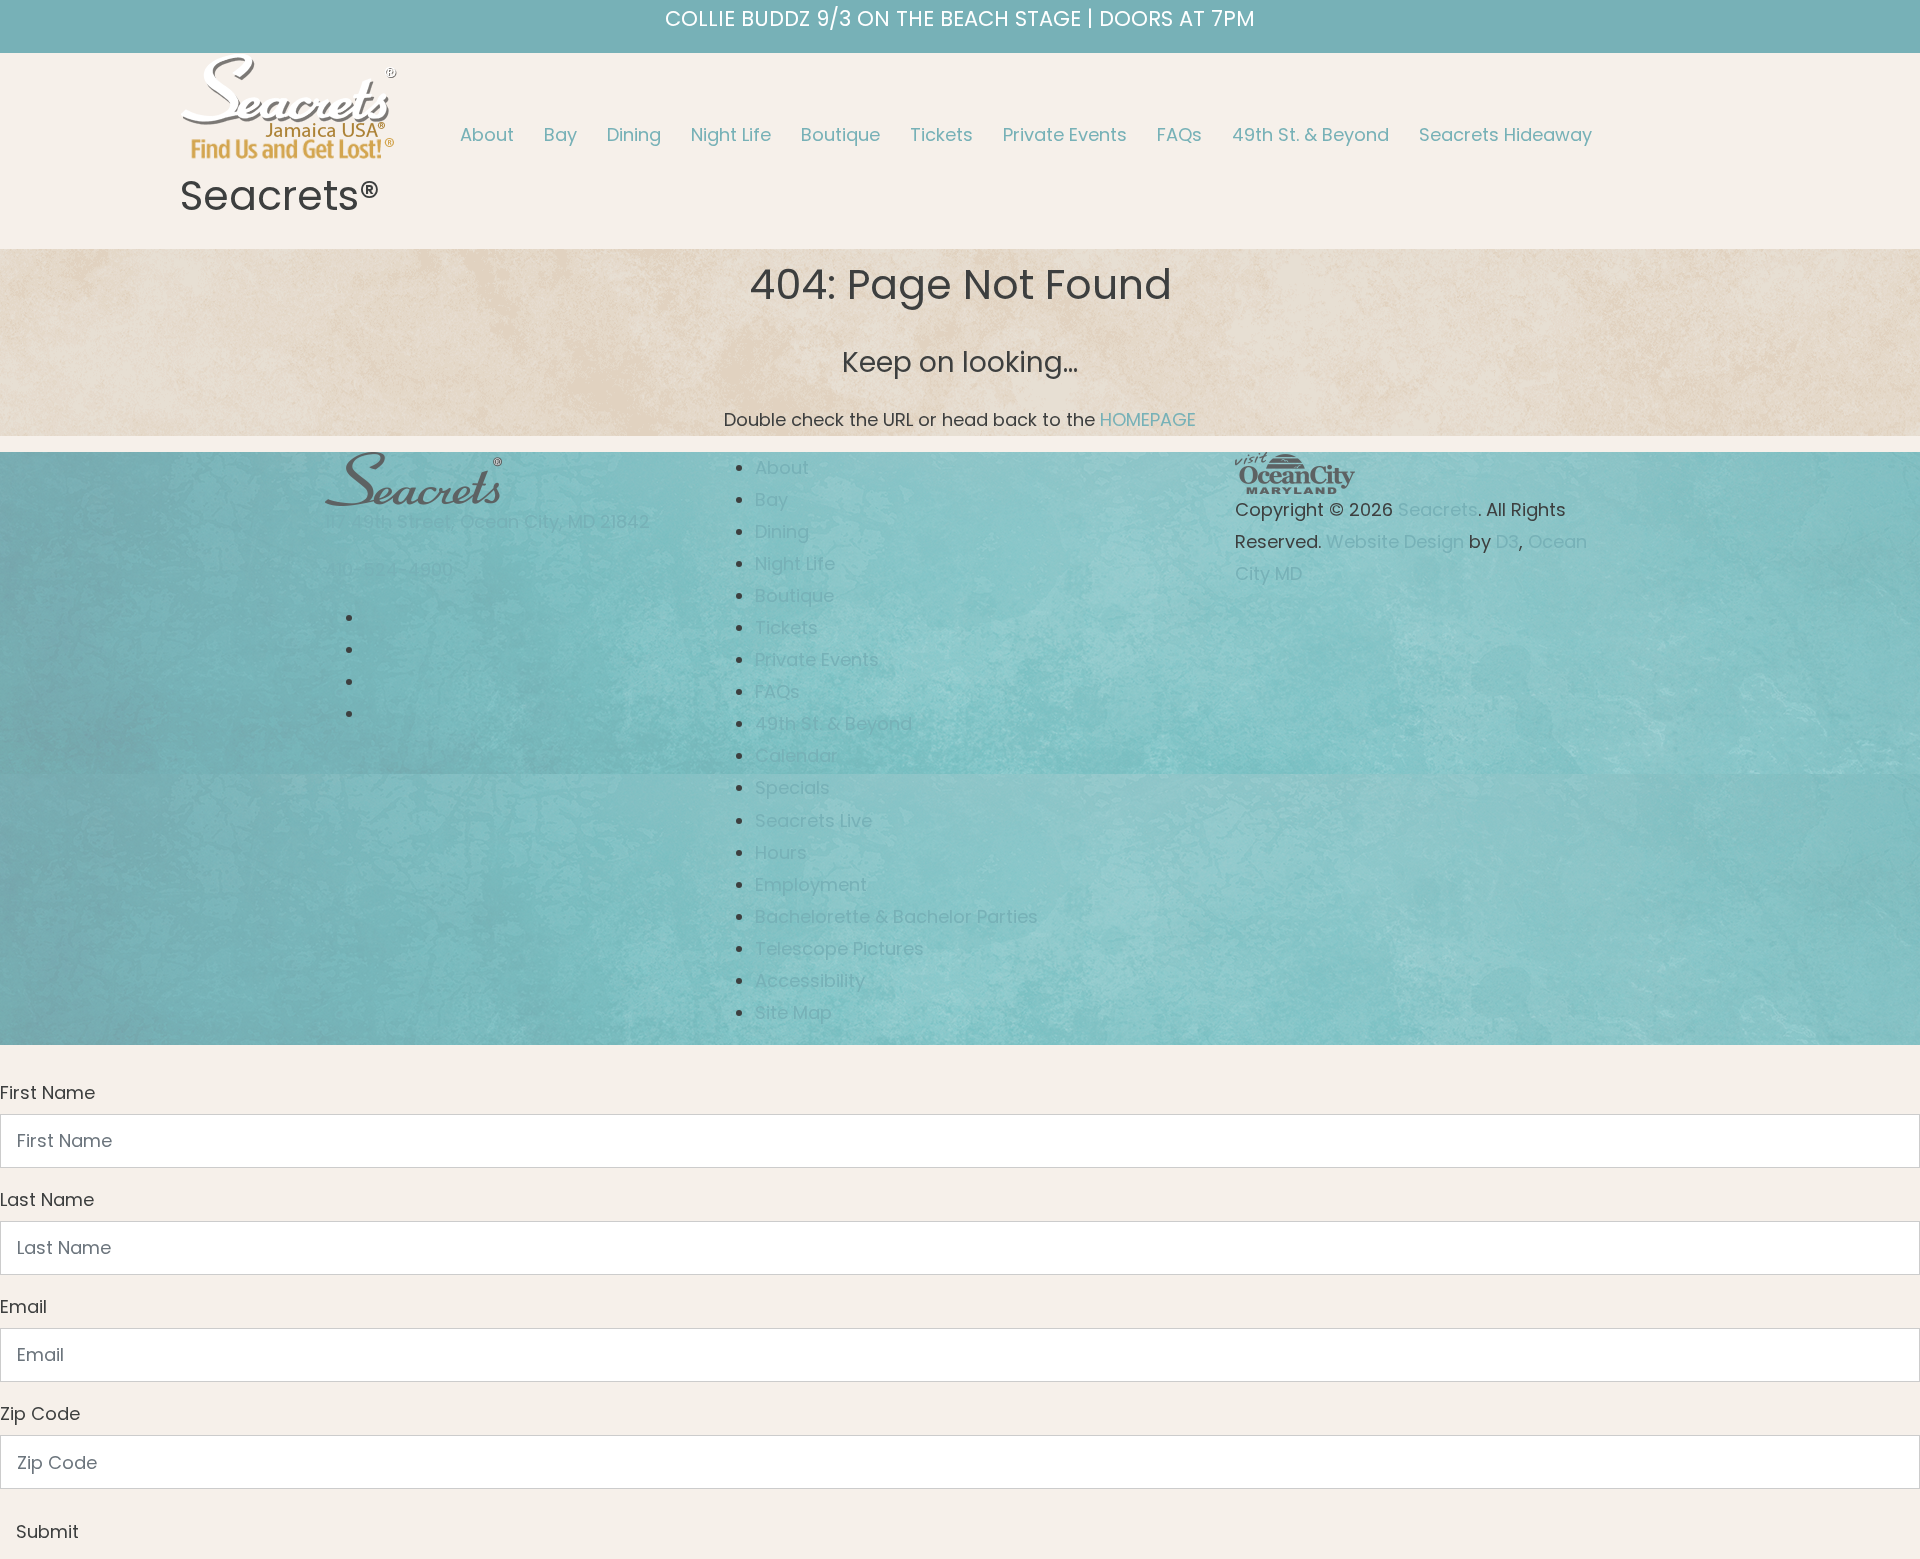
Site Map (793, 1012)
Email (23, 1306)
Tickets (941, 134)
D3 (1507, 541)
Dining (634, 134)
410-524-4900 (389, 569)
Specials (792, 787)
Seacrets (1438, 509)
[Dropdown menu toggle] (461, 176)
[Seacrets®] (289, 103)
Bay (560, 134)
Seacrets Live (813, 820)
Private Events (1065, 134)
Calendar (796, 755)
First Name (47, 1092)
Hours (781, 852)
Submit (47, 1531)
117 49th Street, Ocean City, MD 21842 (487, 521)
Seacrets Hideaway (1505, 134)
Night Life (731, 134)
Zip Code (40, 1413)
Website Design (1392, 541)
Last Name (47, 1199)
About (487, 134)
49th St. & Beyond (1310, 134)
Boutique (840, 134)
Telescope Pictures (839, 948)
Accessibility (810, 980)
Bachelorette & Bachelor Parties (896, 916)
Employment (811, 884)
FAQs (1179, 134)
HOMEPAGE (1148, 419)
